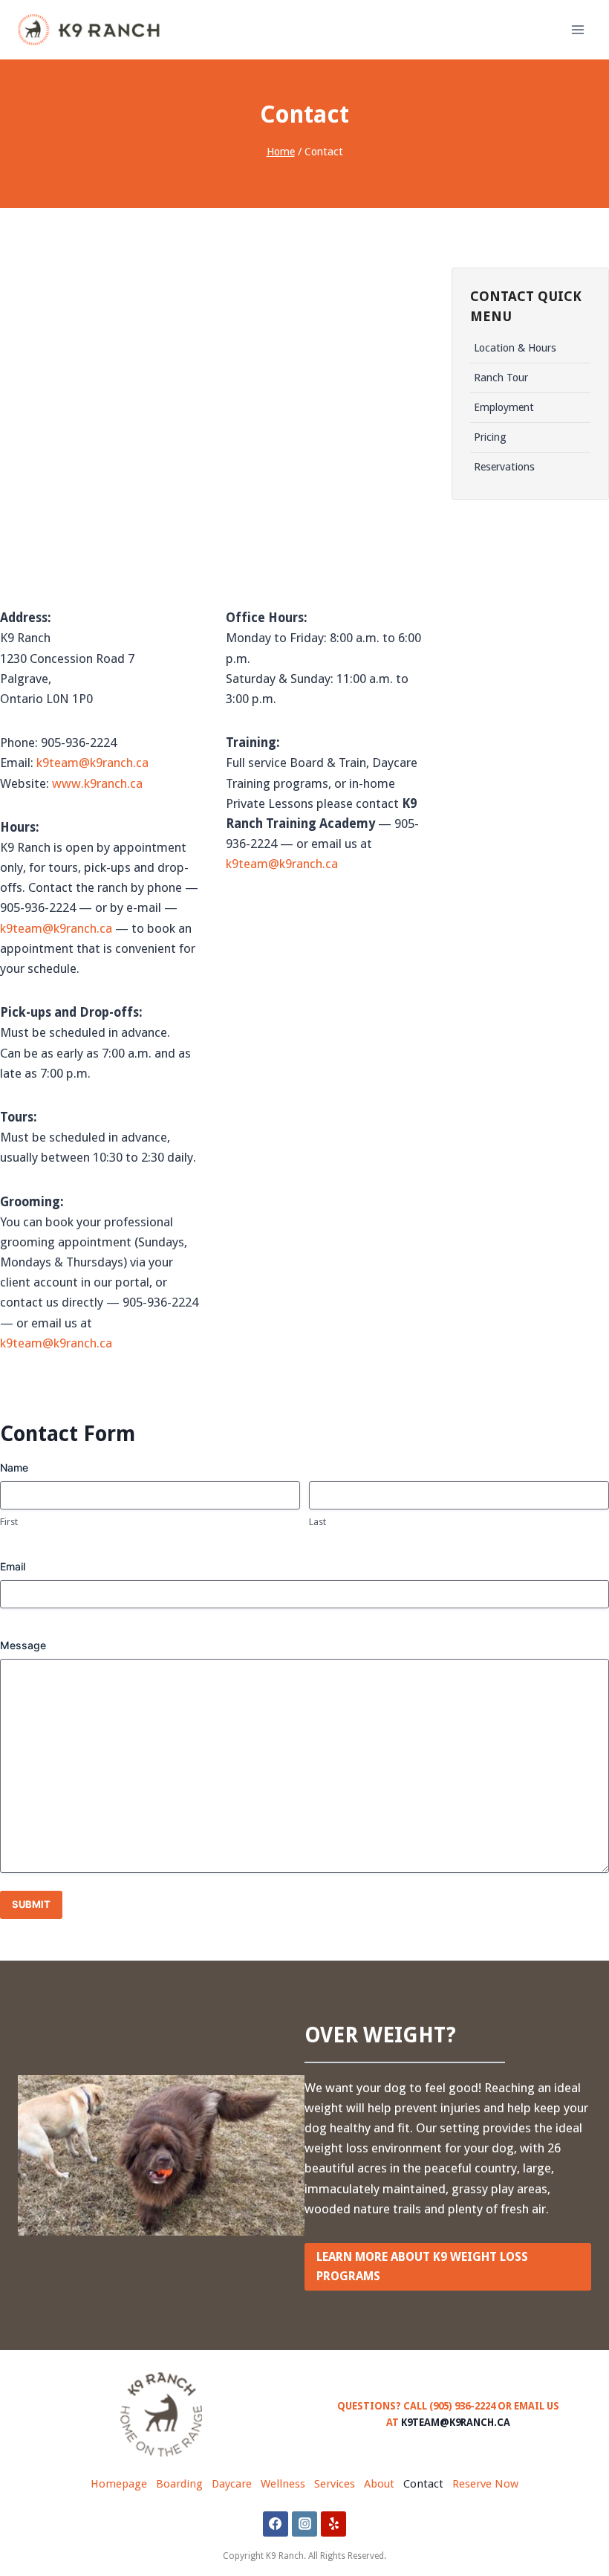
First (9, 1522)
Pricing (490, 437)
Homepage (119, 2484)
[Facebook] (276, 2524)
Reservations (504, 466)
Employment (504, 407)
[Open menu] (577, 29)
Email (13, 1566)
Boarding (179, 2484)
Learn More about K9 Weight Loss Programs (422, 2266)
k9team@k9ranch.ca (92, 763)
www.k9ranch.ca (97, 783)
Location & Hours (515, 347)
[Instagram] (304, 2524)
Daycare (232, 2484)
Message (23, 1645)
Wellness (283, 2484)
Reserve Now (485, 2484)
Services (335, 2484)
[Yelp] (333, 2524)
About (379, 2484)
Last (317, 1522)
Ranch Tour (501, 377)
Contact (423, 2484)
